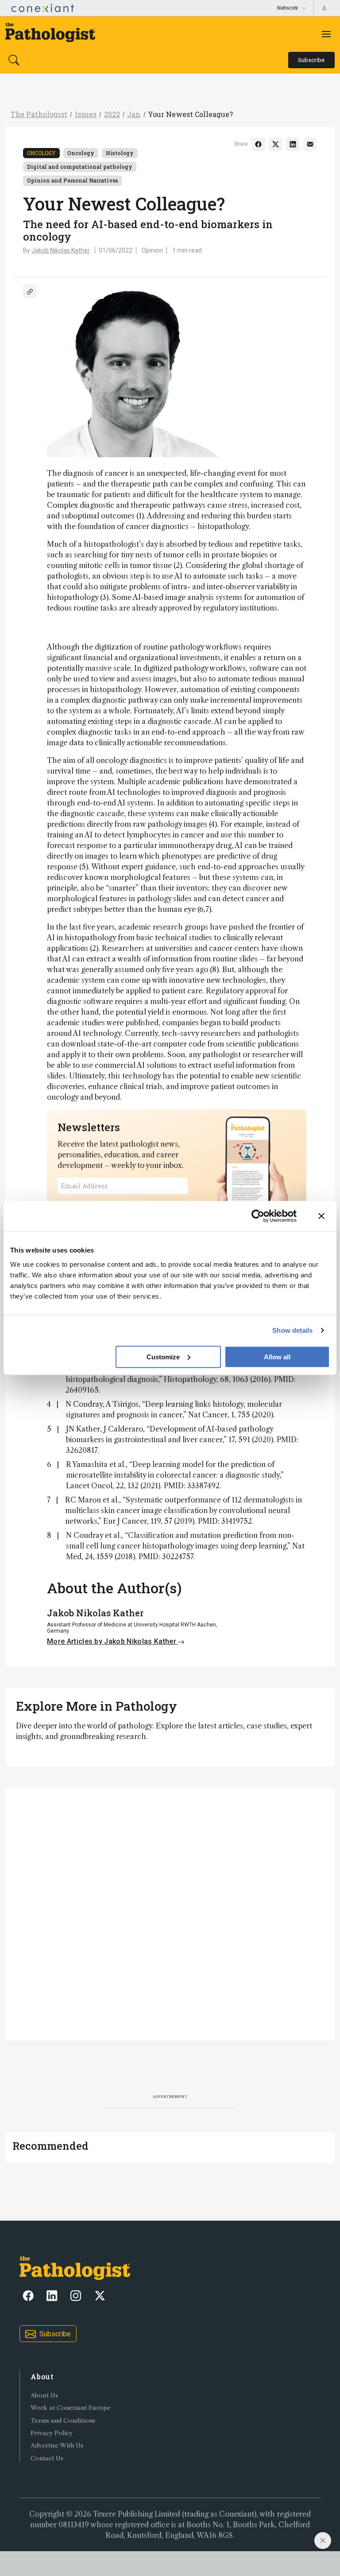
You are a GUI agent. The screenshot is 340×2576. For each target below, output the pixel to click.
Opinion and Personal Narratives (73, 180)
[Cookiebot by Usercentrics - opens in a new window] (258, 1216)
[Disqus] (170, 1913)
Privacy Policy (52, 2433)
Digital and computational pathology (80, 167)
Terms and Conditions (63, 2421)
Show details (292, 1330)
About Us (44, 2395)
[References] (30, 291)
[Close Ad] (323, 2541)
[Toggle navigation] (326, 34)
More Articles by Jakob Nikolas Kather (112, 1641)
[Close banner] (321, 1216)
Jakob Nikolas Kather (61, 250)
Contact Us (47, 2458)
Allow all (277, 1356)
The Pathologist (39, 114)
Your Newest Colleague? (190, 114)
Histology (120, 153)
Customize (163, 1356)
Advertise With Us (57, 2446)
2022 (112, 114)
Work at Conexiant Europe (71, 2408)
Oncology (41, 153)
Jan (134, 114)
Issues (86, 114)
